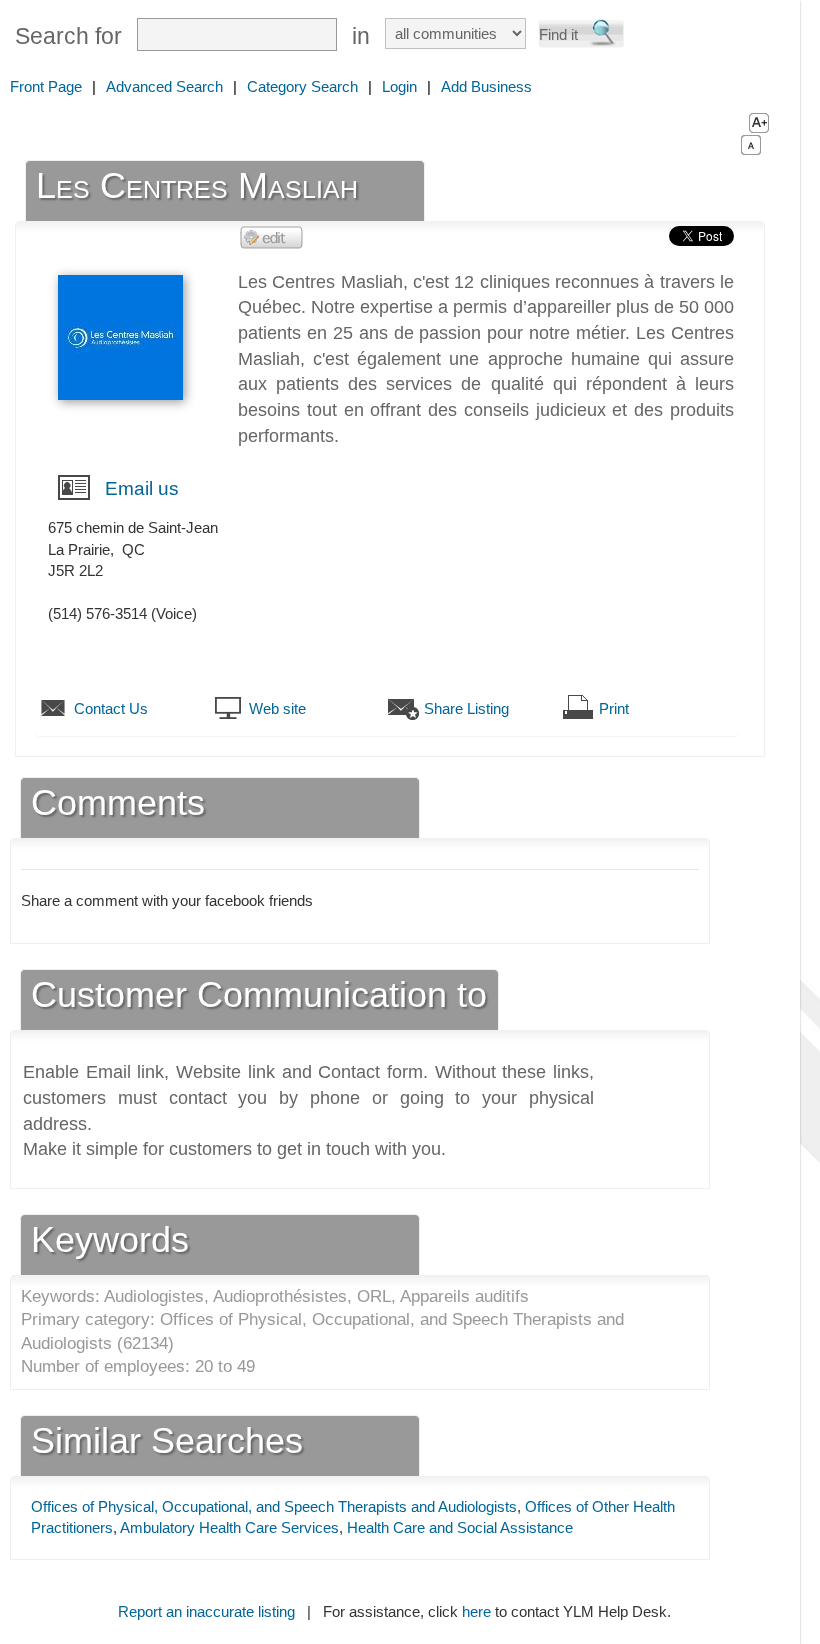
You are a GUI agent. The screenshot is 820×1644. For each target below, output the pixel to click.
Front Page (46, 86)
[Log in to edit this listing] (272, 236)
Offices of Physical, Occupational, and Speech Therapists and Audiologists (274, 1506)
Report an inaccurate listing (206, 1611)
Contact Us (111, 708)
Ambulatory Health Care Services (229, 1527)
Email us (142, 488)
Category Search (302, 86)
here (476, 1611)
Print (614, 708)
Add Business (486, 86)
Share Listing (466, 708)
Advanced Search (164, 86)
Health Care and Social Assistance (460, 1527)
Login (399, 86)
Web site (277, 708)
